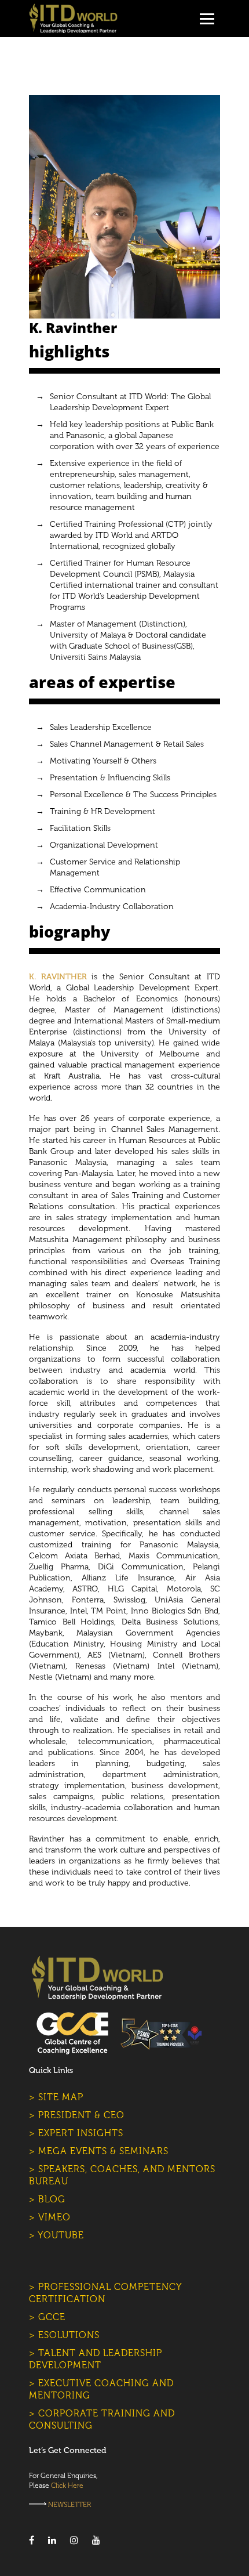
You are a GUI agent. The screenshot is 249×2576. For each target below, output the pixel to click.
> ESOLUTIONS (64, 2335)
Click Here (67, 2485)
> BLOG (47, 2199)
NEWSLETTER (69, 2505)
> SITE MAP (56, 2097)
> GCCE (47, 2317)
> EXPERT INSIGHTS (76, 2133)
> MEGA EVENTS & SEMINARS (99, 2151)
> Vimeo (50, 2217)
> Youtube (56, 2235)
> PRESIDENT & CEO (77, 2115)
